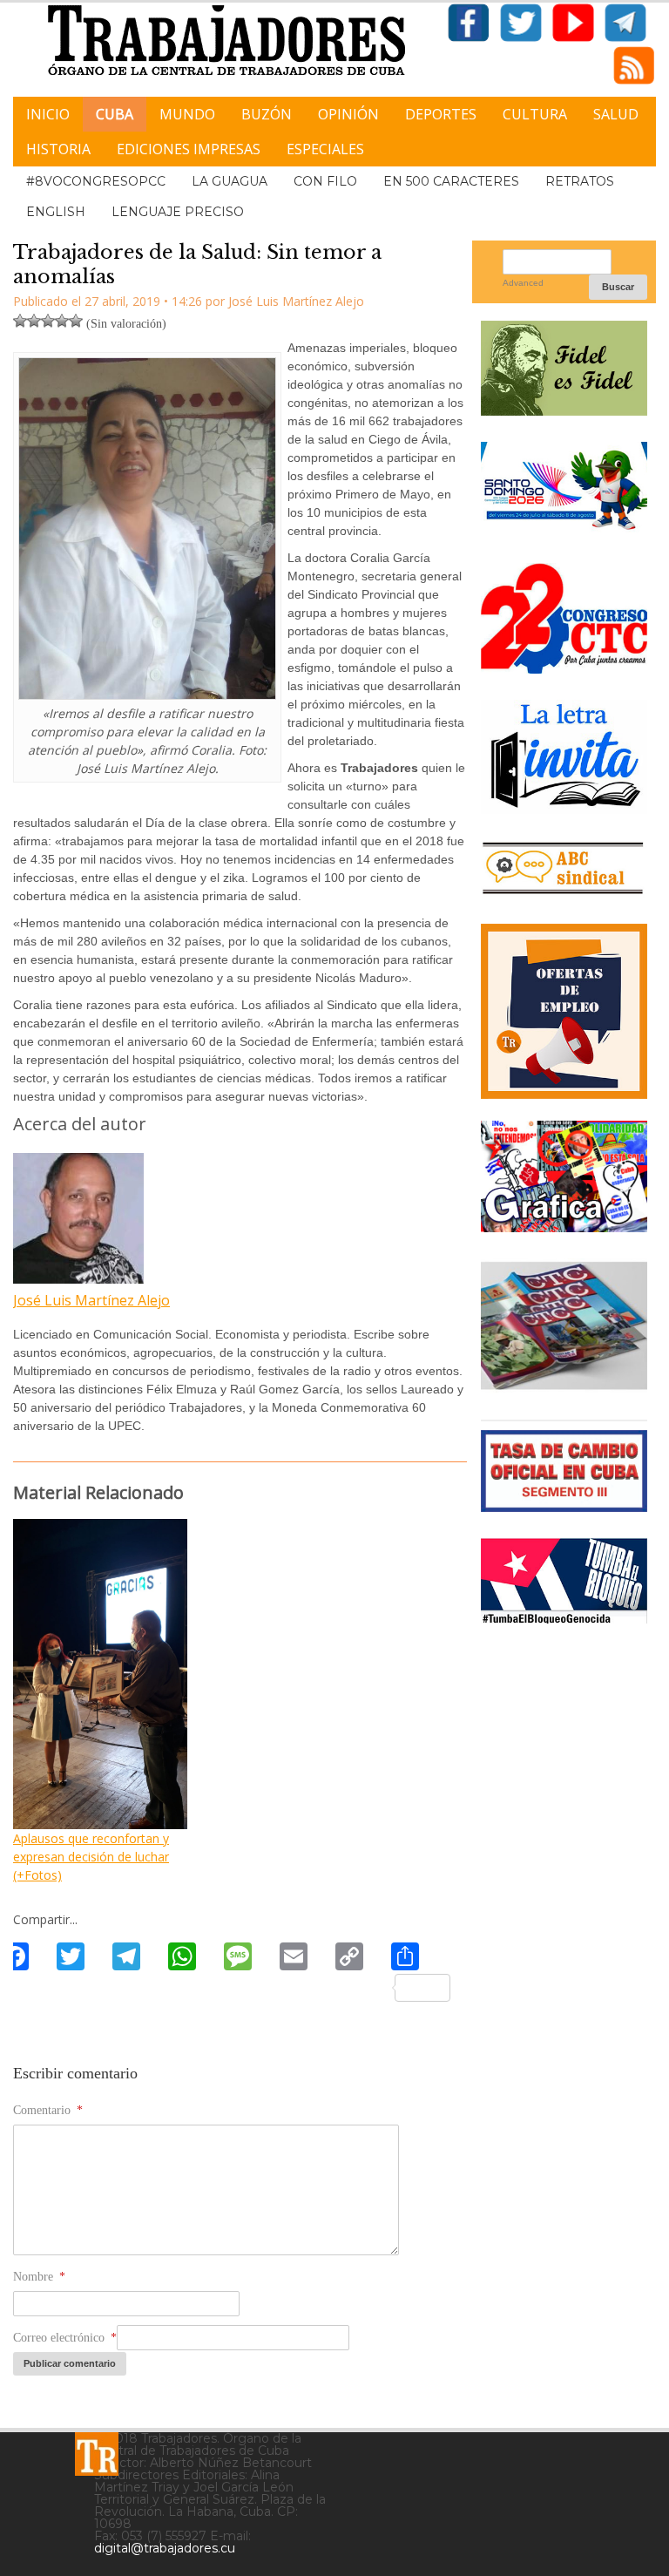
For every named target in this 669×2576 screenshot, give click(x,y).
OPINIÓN (348, 114)
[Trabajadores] (97, 2454)
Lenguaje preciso (178, 212)
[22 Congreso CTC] (564, 667)
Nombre (39, 2277)
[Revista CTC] (564, 1387)
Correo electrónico (65, 2338)
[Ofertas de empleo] (564, 1012)
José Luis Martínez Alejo (91, 1300)
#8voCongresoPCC (96, 181)
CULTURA (535, 114)
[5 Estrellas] (76, 321)
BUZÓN (267, 114)
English (56, 212)
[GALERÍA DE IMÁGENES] (564, 1226)
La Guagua (230, 181)
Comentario (48, 2110)
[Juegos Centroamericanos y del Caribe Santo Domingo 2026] (564, 530)
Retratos (580, 181)
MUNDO (187, 114)
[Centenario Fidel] (564, 409)
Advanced (523, 283)
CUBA (115, 114)
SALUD (616, 114)
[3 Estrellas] (48, 321)
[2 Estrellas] (34, 321)
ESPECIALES (325, 149)
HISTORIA (58, 149)
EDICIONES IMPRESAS (189, 149)
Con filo (325, 181)
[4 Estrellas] (62, 321)
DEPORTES (441, 114)
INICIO (48, 114)
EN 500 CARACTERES (451, 181)
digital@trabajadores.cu (165, 2548)
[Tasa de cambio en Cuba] (564, 1505)
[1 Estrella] (20, 321)
